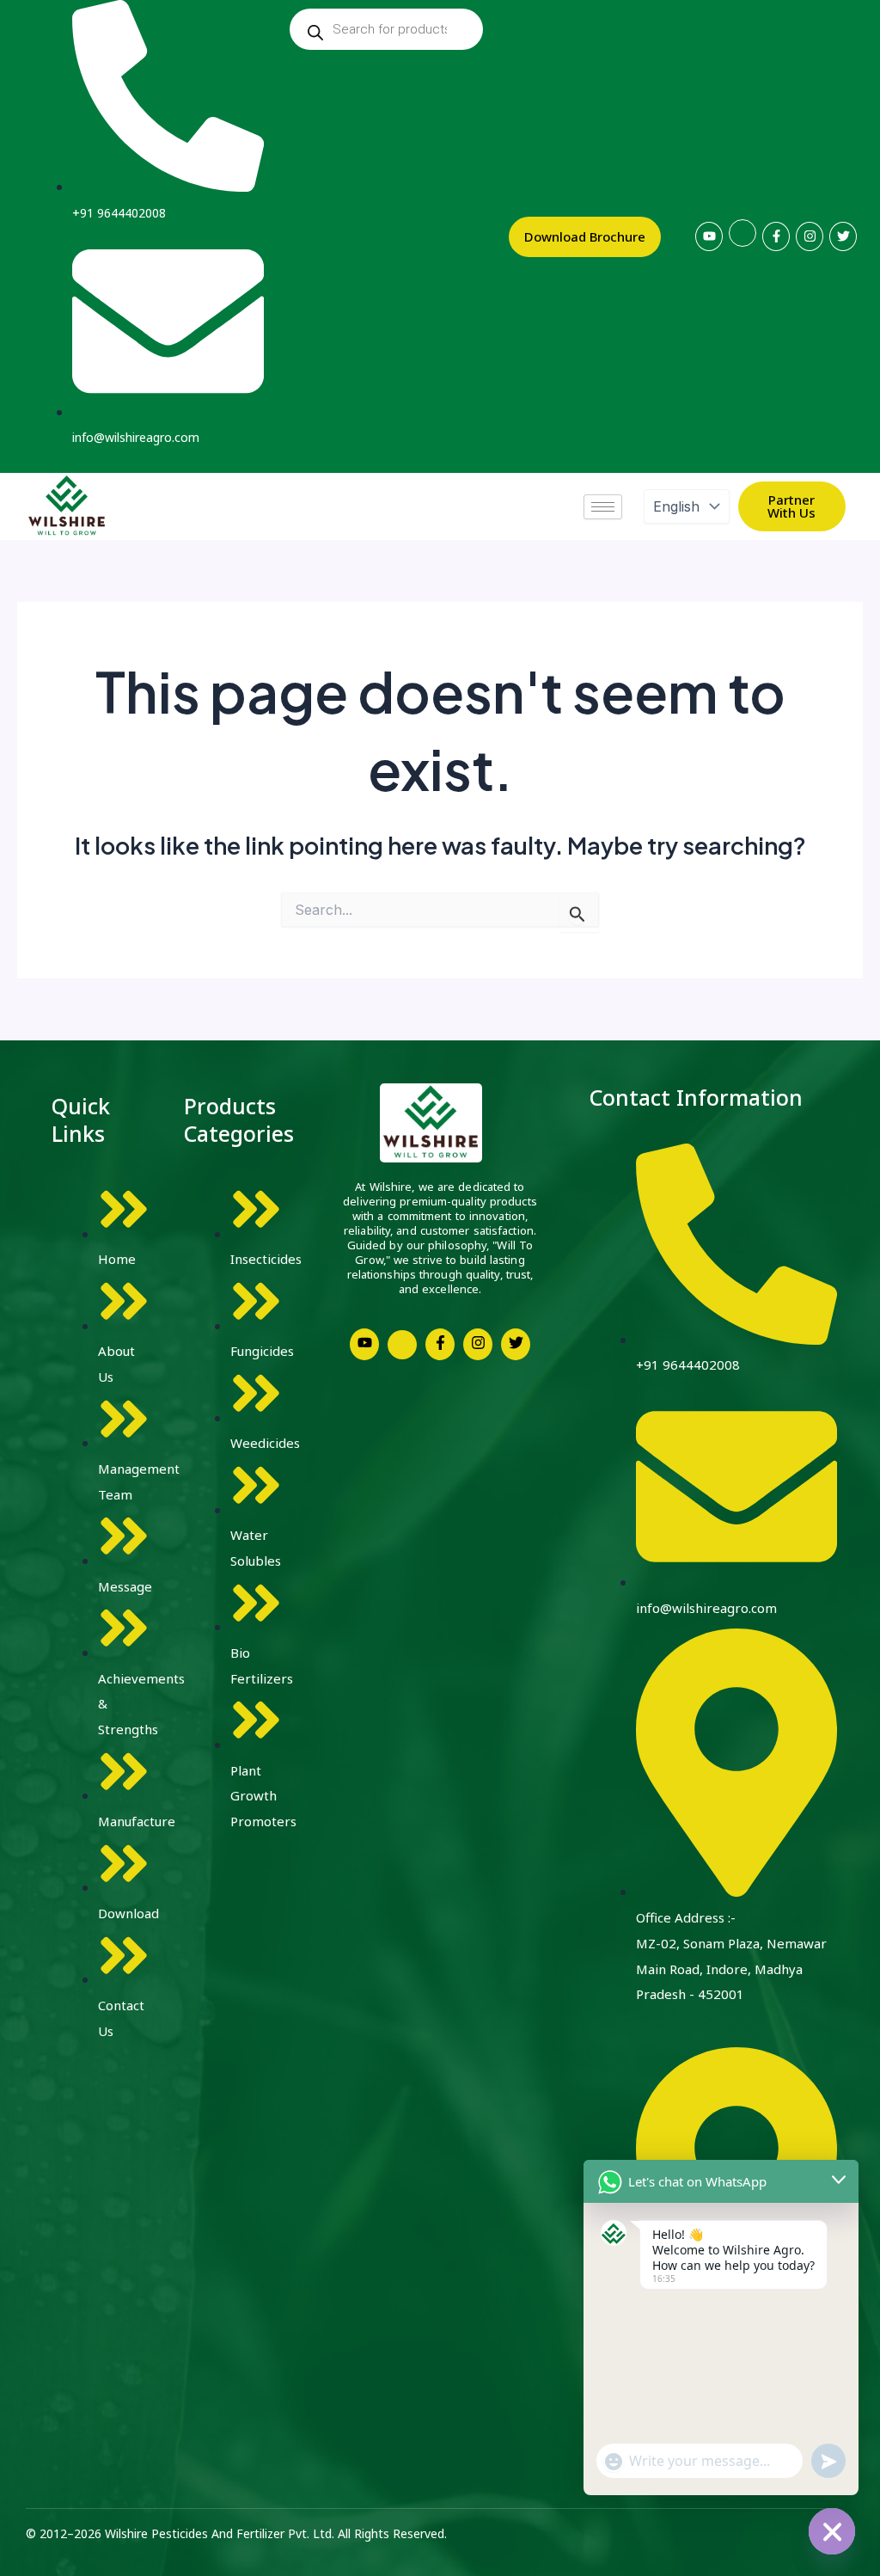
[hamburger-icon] (603, 507)
